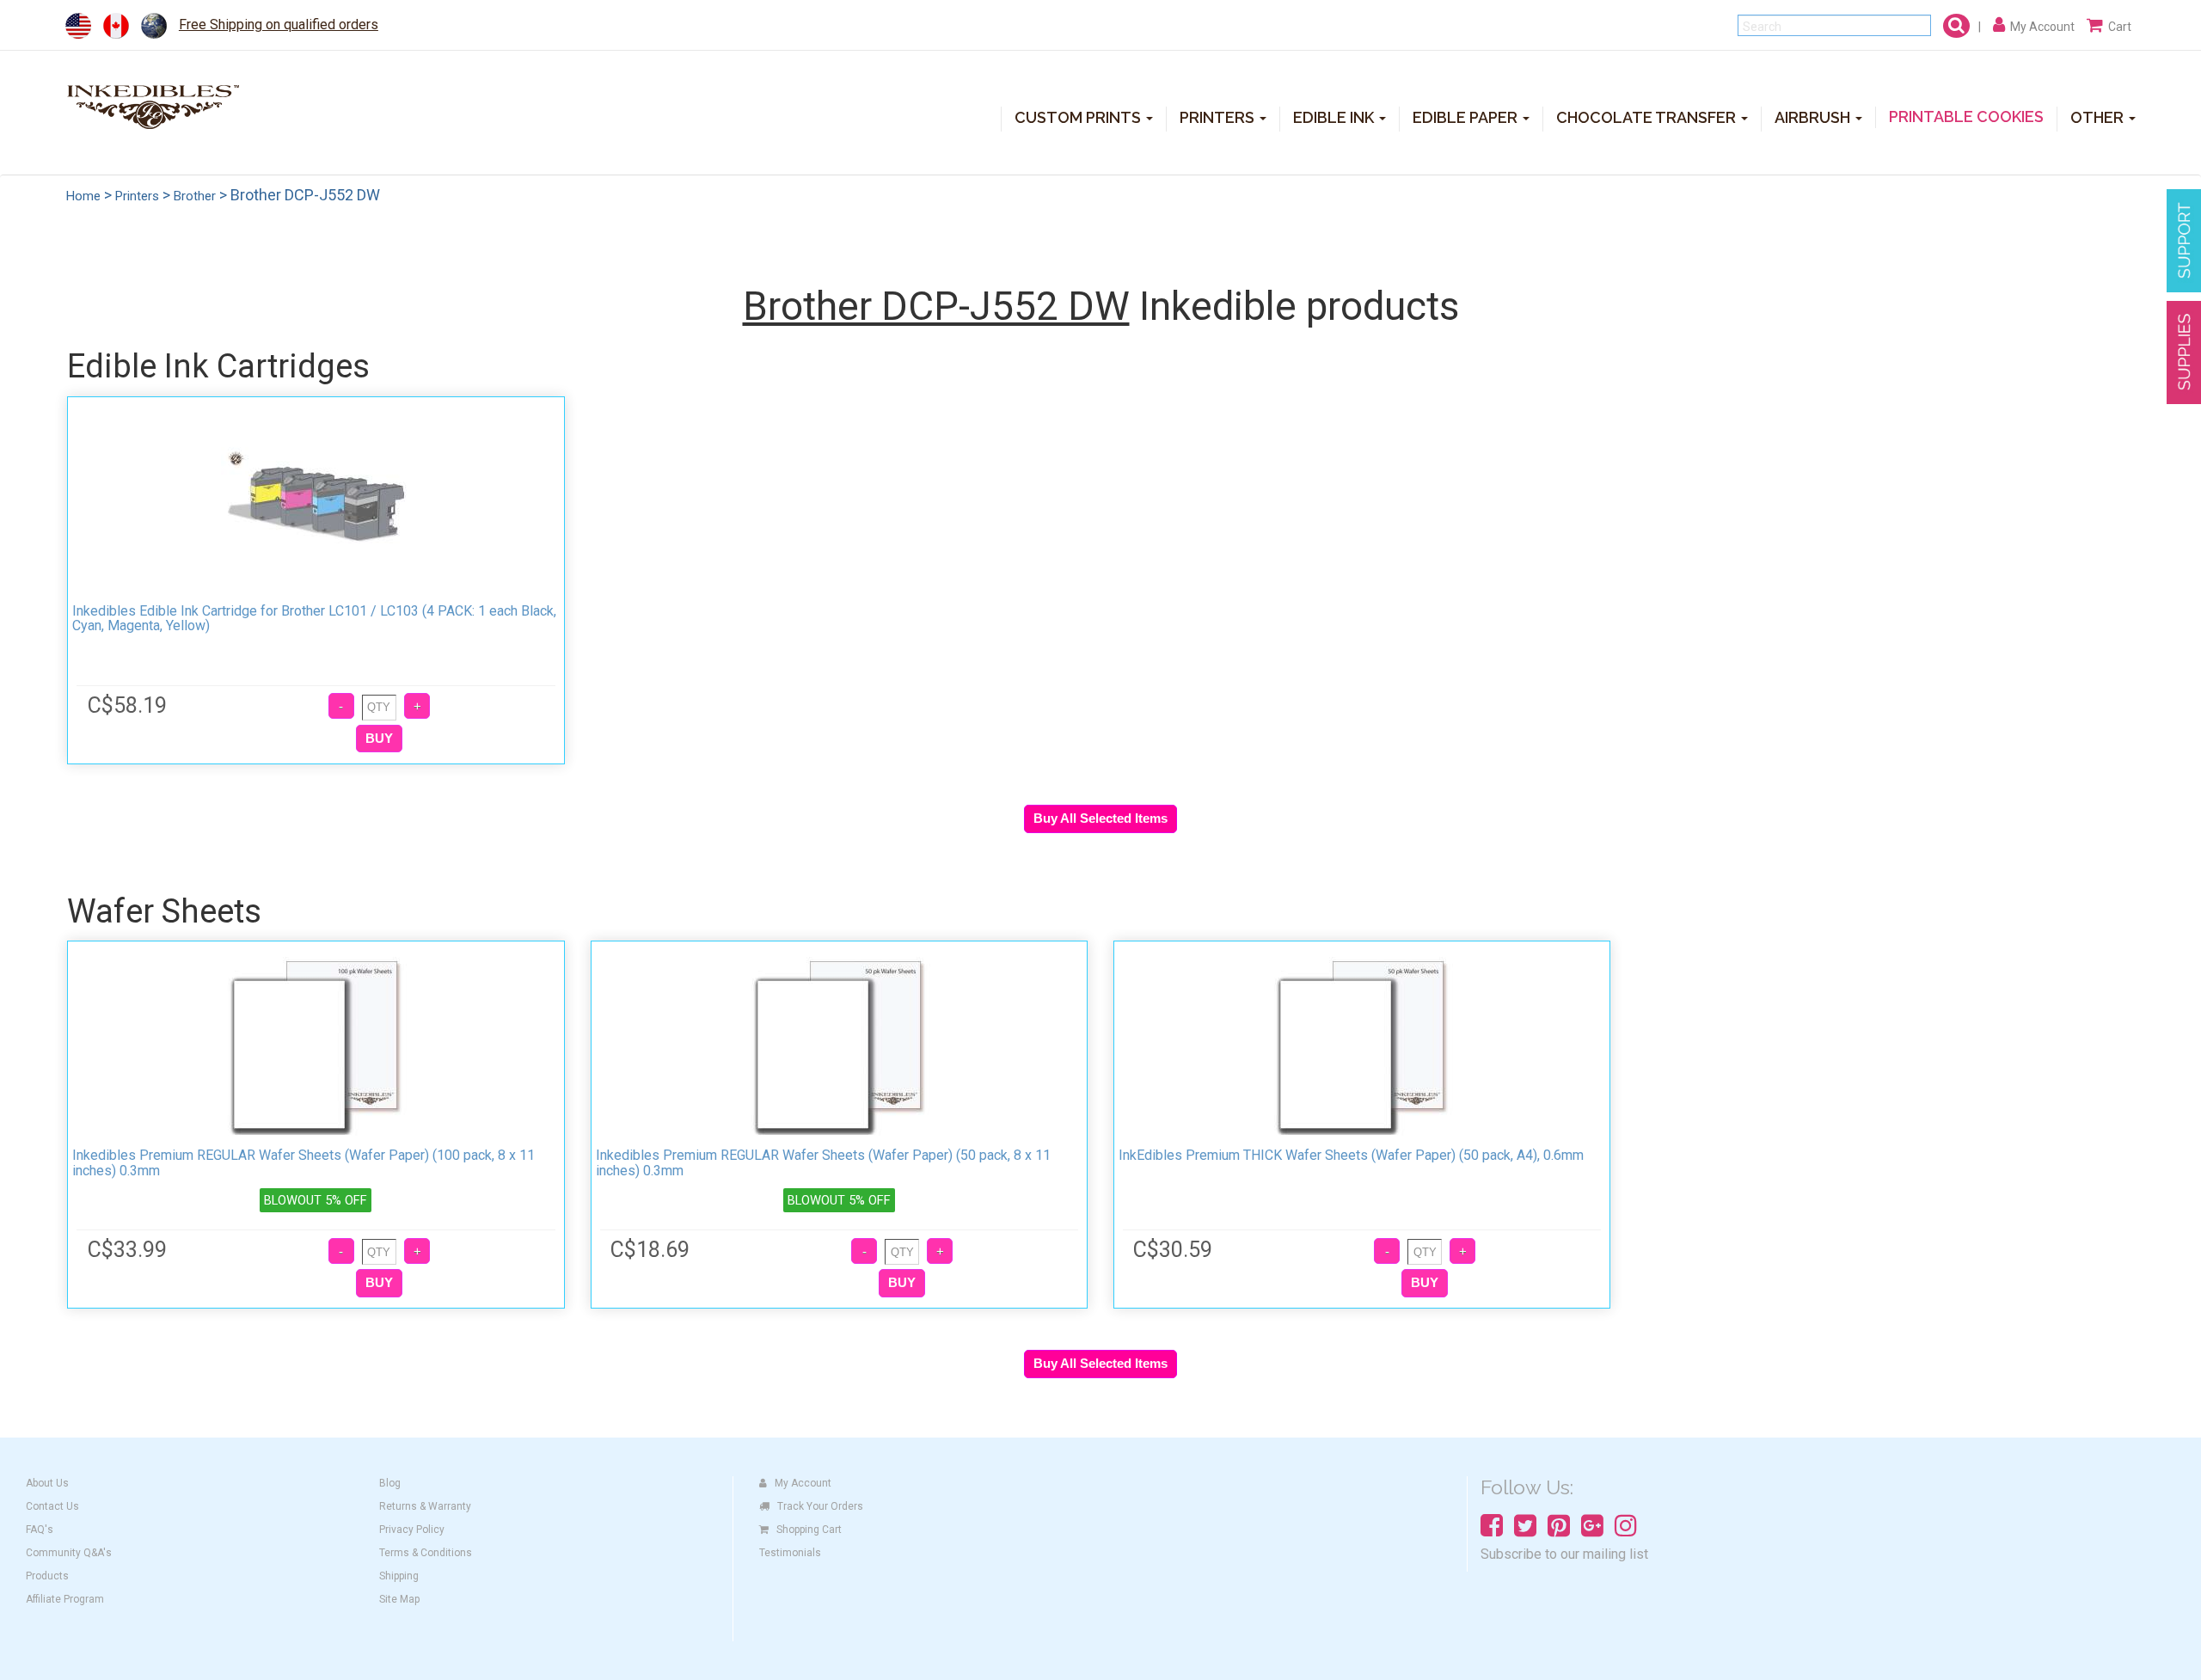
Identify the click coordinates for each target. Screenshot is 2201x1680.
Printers (137, 196)
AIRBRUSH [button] (1814, 117)
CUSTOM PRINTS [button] (1079, 117)
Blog (390, 1483)
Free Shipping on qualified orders (279, 25)
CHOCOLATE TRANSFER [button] (1648, 117)
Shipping (399, 1576)
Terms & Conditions (426, 1553)
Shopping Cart (809, 1530)
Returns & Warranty (425, 1506)
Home (83, 196)
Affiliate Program (65, 1599)
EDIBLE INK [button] (1335, 117)
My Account (803, 1483)
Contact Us (52, 1506)
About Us (47, 1483)
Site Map (399, 1599)
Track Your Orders (820, 1506)
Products (47, 1576)
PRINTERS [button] (1219, 117)
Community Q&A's (69, 1553)
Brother (195, 196)
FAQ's (40, 1530)
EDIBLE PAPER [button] (1467, 117)
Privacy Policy (412, 1530)
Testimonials (790, 1553)
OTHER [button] (2099, 117)
